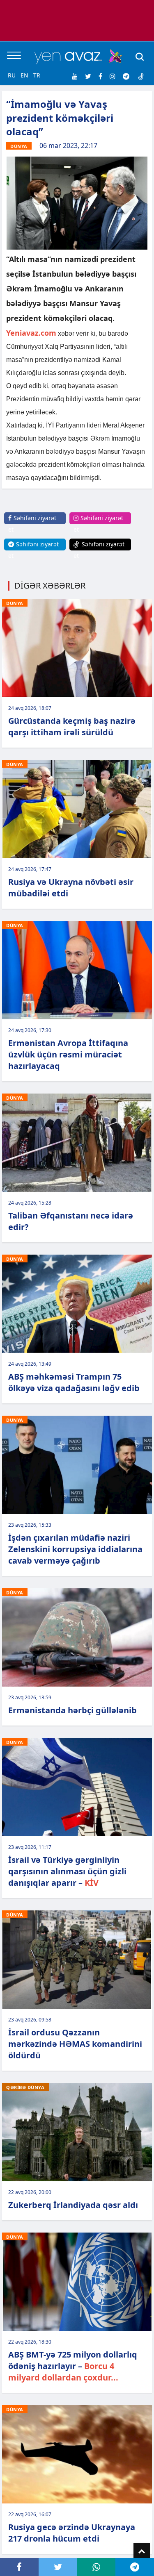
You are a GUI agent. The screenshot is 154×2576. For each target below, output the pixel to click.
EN (24, 75)
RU (12, 75)
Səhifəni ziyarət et (32, 524)
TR (37, 75)
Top (142, 2551)
